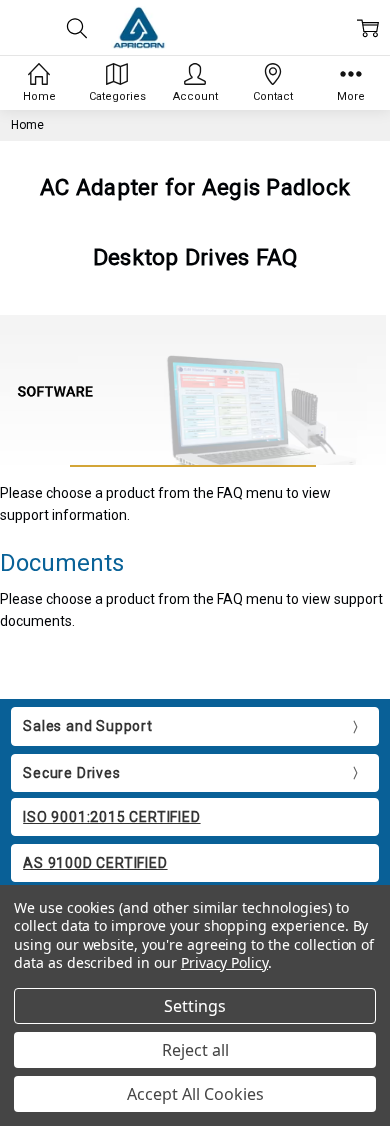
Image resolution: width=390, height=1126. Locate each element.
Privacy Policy (224, 962)
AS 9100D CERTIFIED (95, 863)
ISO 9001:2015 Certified (111, 817)
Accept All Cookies (195, 1094)
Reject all (195, 1050)
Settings (195, 1006)
